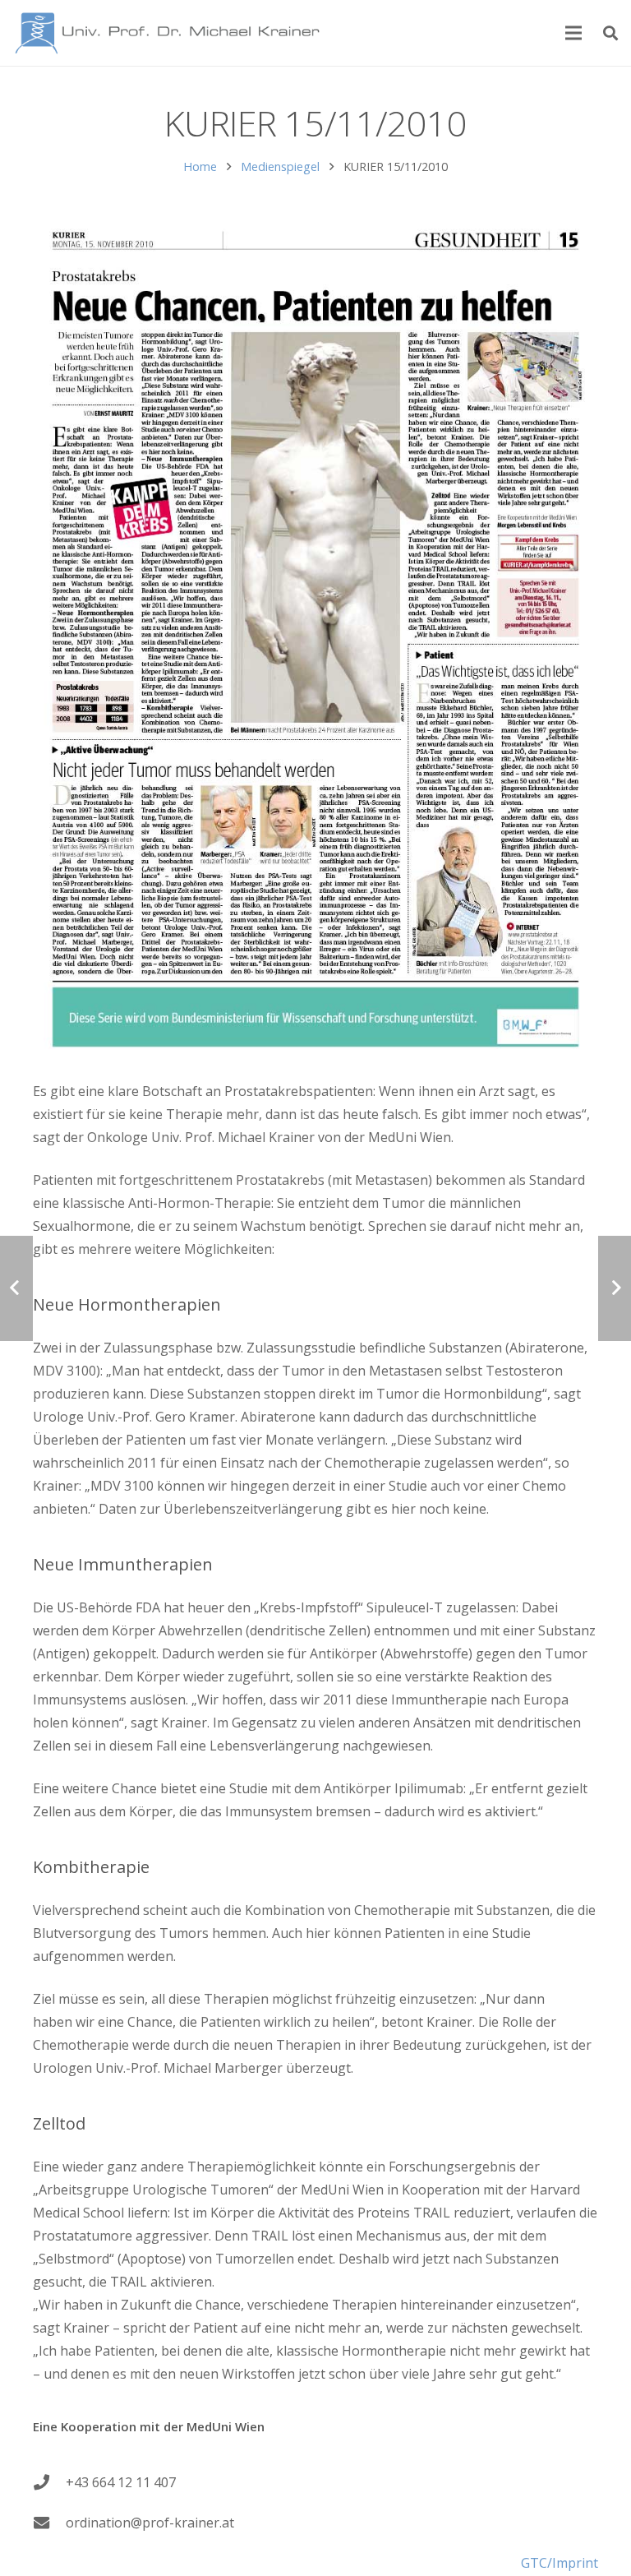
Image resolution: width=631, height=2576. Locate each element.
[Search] (610, 33)
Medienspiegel (280, 166)
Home (200, 166)
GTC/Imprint (560, 2563)
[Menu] (574, 33)
